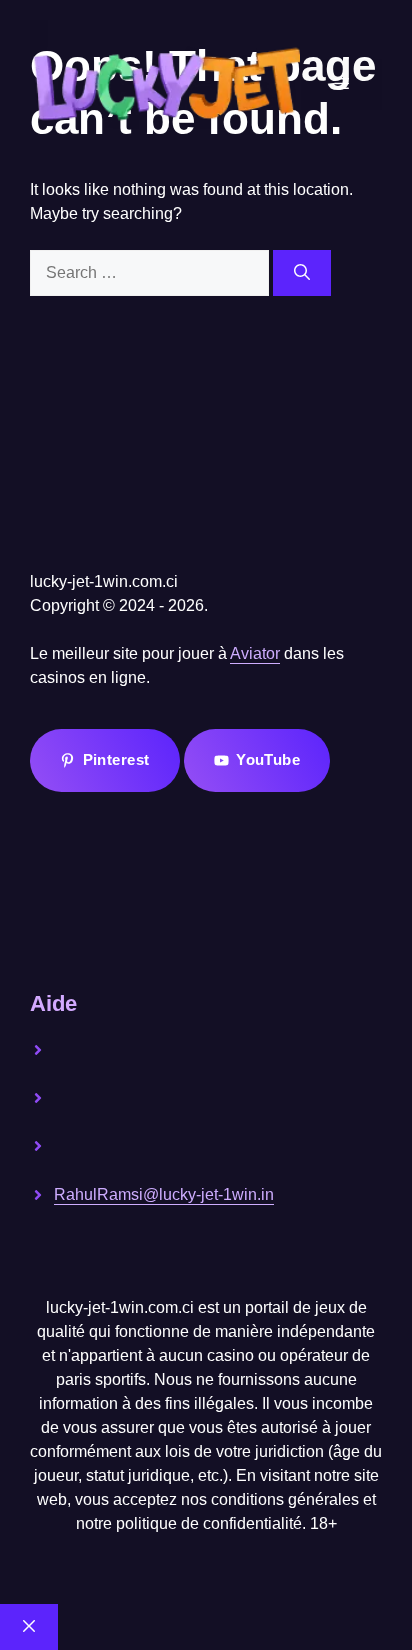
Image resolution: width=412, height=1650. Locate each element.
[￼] (129, 1063)
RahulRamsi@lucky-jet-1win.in (164, 1194)
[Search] (302, 273)
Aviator (255, 653)
